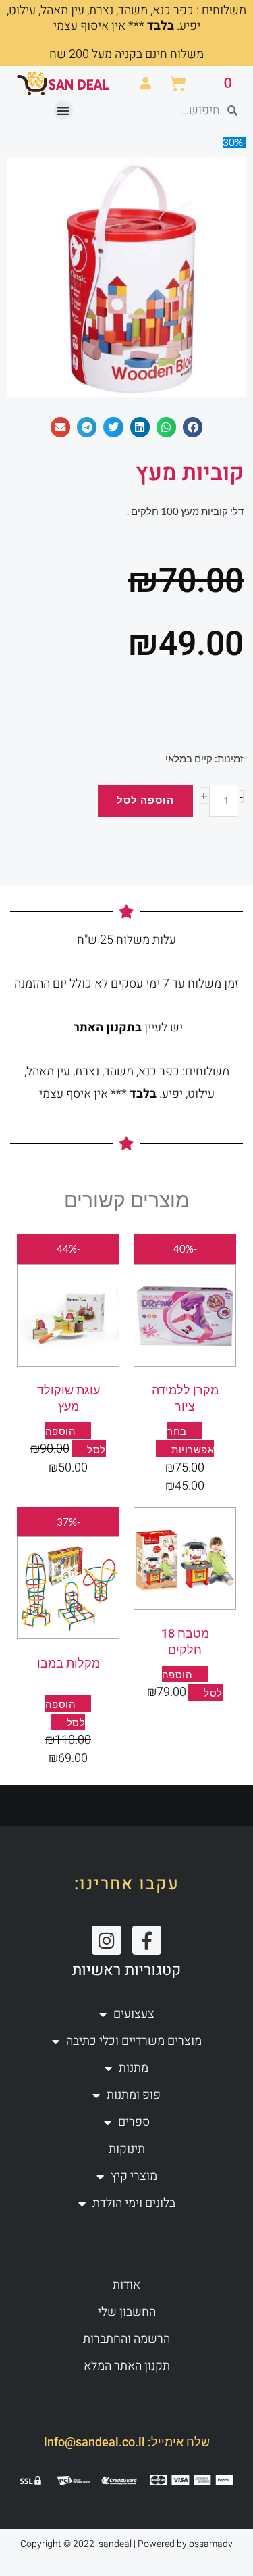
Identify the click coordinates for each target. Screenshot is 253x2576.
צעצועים (134, 2014)
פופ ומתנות (134, 2095)
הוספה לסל (145, 800)
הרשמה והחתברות (126, 2339)
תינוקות (127, 2149)
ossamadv (211, 2544)
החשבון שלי (127, 2312)
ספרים (134, 2122)
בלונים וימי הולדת (134, 2203)
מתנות (134, 2068)
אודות (126, 2285)
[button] (64, 111)
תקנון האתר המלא (127, 2366)
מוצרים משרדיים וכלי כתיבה (134, 2041)
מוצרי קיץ (134, 2176)
